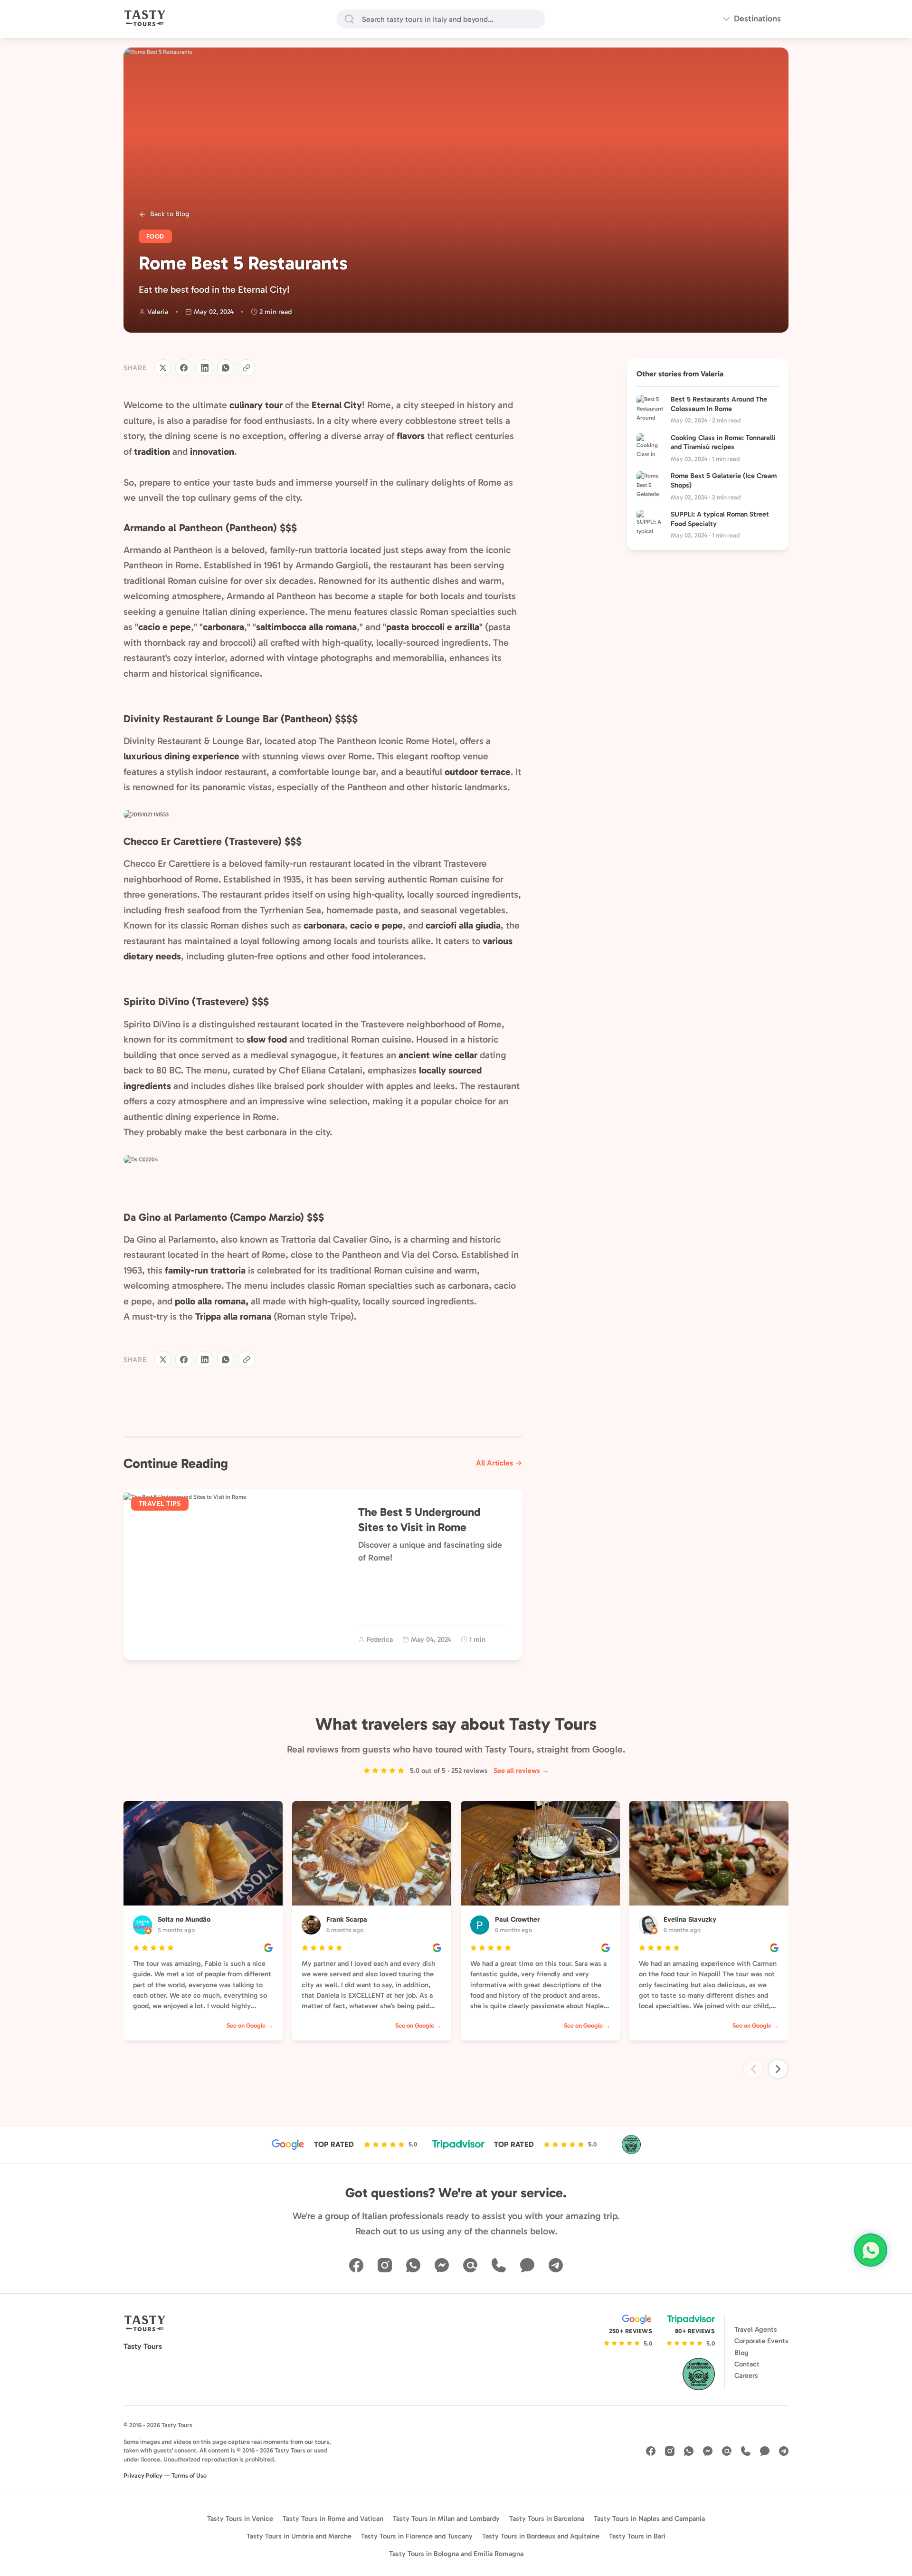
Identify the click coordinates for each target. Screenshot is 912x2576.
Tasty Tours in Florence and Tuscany (417, 2536)
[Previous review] (753, 2069)
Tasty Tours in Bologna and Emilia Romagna (456, 2554)
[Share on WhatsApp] (226, 368)
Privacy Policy (143, 2475)
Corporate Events (761, 2341)
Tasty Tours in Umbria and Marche (299, 2536)
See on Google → (250, 2025)
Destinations (757, 19)
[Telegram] (556, 2265)
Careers (746, 2375)
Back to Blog (170, 214)
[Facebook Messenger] (442, 2265)
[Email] (470, 2265)
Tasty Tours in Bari (637, 2536)
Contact (747, 2364)
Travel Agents (756, 2329)
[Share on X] (163, 368)
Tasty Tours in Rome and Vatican (333, 2519)
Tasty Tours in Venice (240, 2519)
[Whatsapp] (413, 2265)
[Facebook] (356, 2265)
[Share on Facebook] (184, 368)
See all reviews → (521, 1771)
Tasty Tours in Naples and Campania (649, 2519)
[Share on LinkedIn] (205, 368)
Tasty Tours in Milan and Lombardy (446, 2519)
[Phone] (499, 2265)
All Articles (494, 1463)
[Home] (145, 19)
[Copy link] (247, 368)
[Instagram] (385, 2265)
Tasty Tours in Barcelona (547, 2519)
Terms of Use (189, 2475)
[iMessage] (527, 2265)
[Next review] (778, 2069)
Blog (741, 2353)
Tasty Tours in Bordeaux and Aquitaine (541, 2536)
